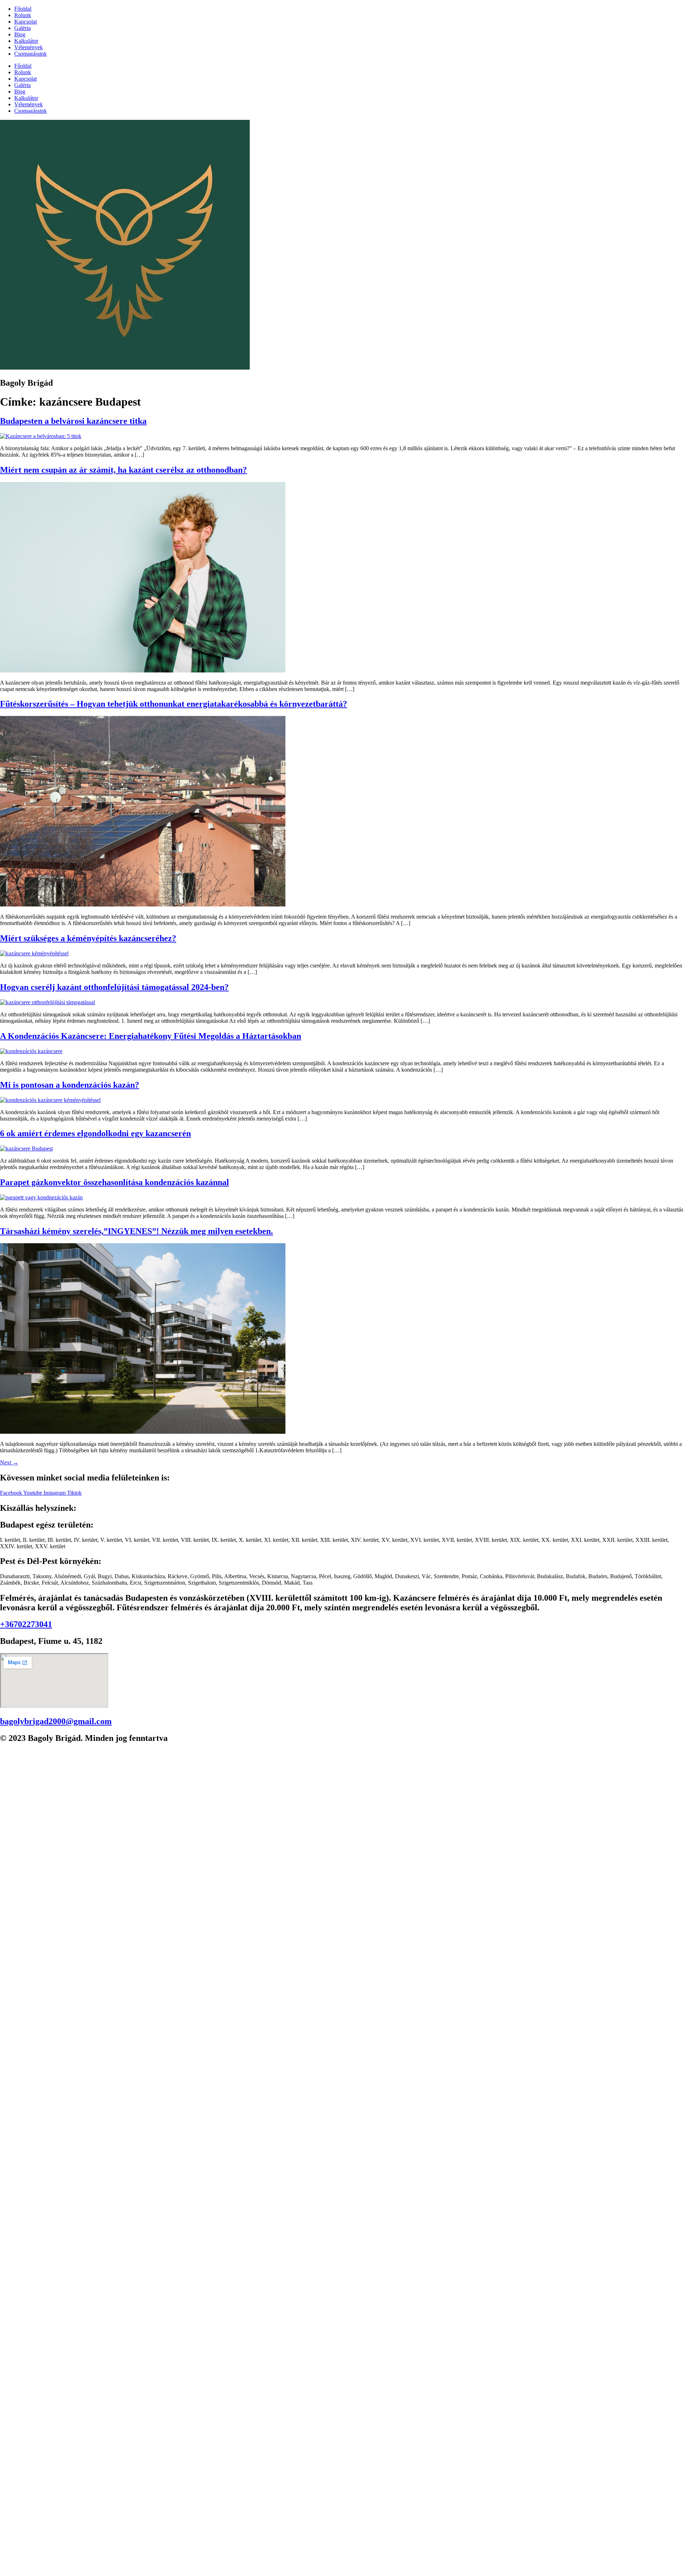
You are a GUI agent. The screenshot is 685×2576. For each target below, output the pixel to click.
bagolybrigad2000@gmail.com (56, 1721)
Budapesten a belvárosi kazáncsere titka (73, 421)
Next (9, 1462)
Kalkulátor (26, 41)
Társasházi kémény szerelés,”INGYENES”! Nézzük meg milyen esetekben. (136, 1231)
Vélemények (29, 47)
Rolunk (23, 15)
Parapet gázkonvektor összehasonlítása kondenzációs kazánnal (115, 1182)
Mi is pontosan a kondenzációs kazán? (70, 1085)
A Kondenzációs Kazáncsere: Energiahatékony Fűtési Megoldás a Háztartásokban (151, 1036)
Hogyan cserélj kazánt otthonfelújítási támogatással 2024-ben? (114, 987)
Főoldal (23, 9)
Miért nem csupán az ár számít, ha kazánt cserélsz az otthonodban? (123, 470)
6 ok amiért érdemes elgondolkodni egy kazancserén (95, 1133)
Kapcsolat (26, 22)
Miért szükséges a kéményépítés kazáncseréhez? (88, 938)
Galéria (22, 28)
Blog (20, 34)
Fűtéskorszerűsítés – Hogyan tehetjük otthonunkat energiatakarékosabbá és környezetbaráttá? (174, 704)
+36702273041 (26, 1624)
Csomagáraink (31, 54)
